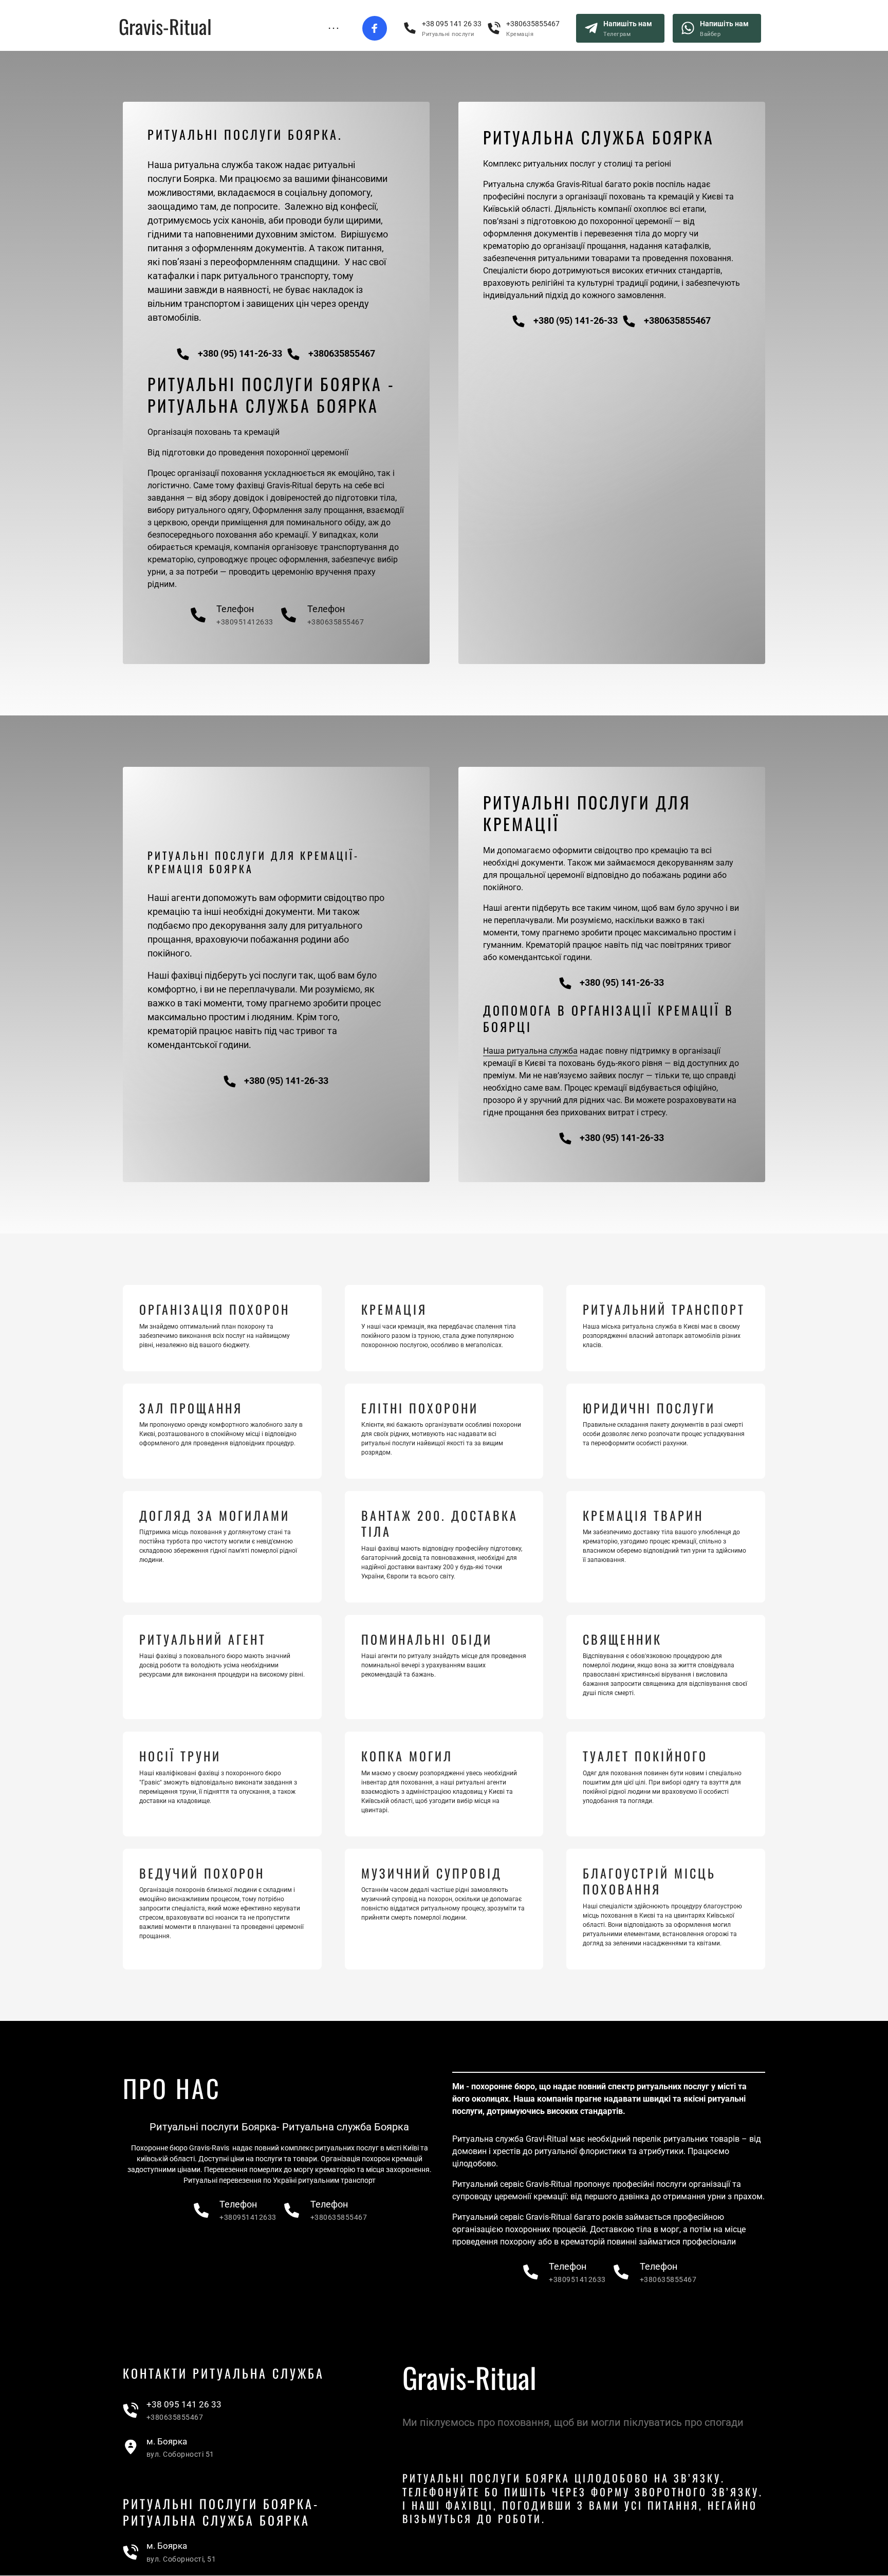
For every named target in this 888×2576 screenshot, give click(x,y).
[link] (172, 2411)
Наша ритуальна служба (530, 1051)
